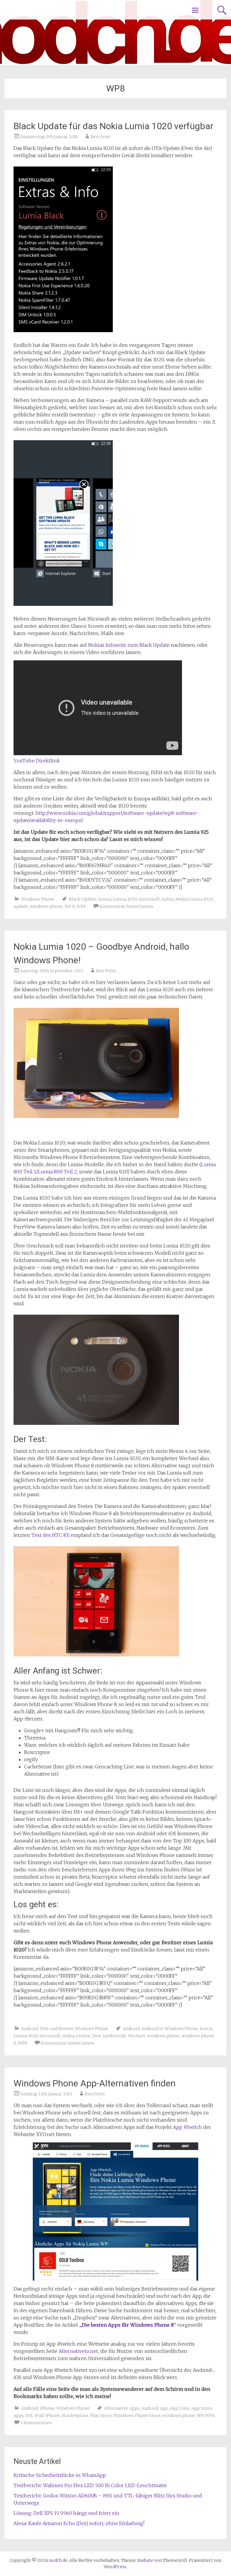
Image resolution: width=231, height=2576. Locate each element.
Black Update (83, 899)
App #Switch (188, 2127)
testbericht (114, 2036)
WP (200, 2416)
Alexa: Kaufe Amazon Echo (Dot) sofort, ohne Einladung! (79, 2523)
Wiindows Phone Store (137, 2416)
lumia (105, 899)
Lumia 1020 (125, 899)
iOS (29, 2416)
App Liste (180, 2408)
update (21, 906)
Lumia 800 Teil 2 (57, 1172)
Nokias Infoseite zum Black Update (129, 645)
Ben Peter (101, 137)
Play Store (101, 2416)
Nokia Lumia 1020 (194, 899)
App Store (202, 2408)
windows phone (46, 906)
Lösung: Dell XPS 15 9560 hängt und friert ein (66, 2513)
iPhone (47, 2408)
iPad (39, 2416)
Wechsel (136, 2036)
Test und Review (56, 2029)
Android (29, 2029)
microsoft (149, 899)
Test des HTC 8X (50, 1535)
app (164, 2408)
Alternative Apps (122, 2408)
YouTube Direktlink (37, 761)
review (83, 2036)
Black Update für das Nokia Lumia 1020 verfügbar (113, 126)
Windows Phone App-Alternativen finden (95, 2083)
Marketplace (75, 2416)
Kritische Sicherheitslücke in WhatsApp (60, 2475)
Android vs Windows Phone (170, 2029)
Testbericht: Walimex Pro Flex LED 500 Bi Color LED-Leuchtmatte (90, 2485)
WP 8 (69, 906)
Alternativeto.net (78, 2351)
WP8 (81, 906)
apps (18, 2416)
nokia (168, 899)
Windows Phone (38, 899)
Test (97, 2036)
